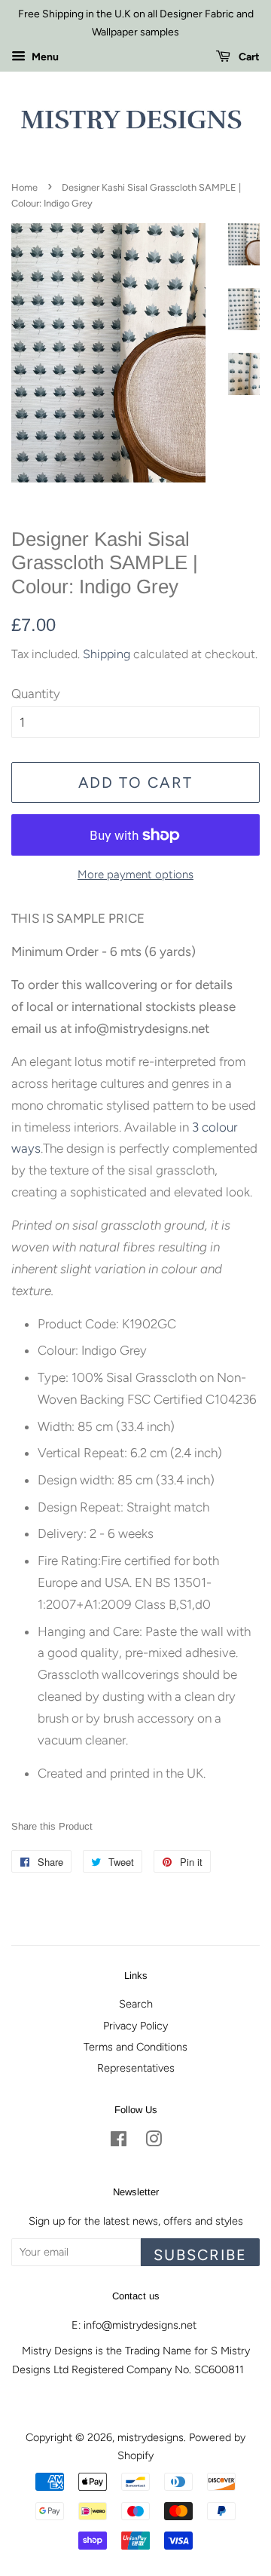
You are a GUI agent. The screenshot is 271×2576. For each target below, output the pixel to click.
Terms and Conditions (135, 2047)
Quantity (36, 694)
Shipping (107, 654)
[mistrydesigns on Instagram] (154, 2142)
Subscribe (200, 2255)
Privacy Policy (135, 2026)
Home (24, 187)
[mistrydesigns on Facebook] (119, 2142)
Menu (44, 57)
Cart (248, 57)
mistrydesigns (151, 2437)
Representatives (136, 2068)
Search (136, 2004)
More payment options (135, 874)
